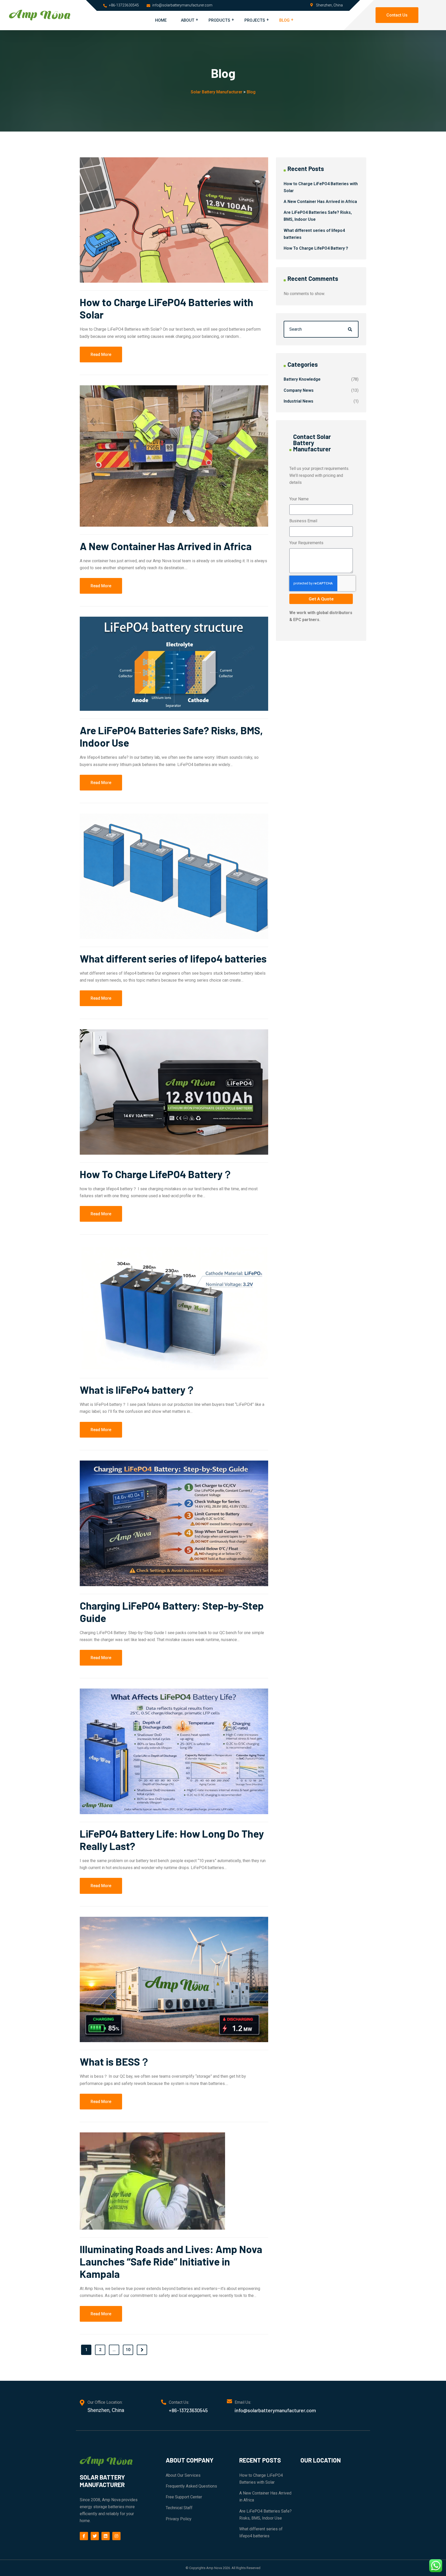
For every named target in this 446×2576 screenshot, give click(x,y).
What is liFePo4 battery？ (138, 1390)
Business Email (303, 521)
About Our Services (183, 2475)
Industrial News (298, 401)
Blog (284, 20)
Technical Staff (179, 2508)
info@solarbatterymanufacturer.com (182, 5)
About (188, 20)
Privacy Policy (179, 2519)
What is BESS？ (115, 2061)
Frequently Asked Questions (191, 2486)
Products (219, 20)
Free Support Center (184, 2497)
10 (128, 2350)
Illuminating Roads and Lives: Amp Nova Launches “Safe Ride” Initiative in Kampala (171, 2261)
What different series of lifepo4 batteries (173, 958)
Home (161, 20)
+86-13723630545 (124, 5)
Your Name (299, 499)
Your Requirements (306, 543)
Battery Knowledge (302, 379)
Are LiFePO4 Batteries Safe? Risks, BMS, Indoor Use (265, 2515)
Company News (299, 390)
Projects (255, 20)
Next (142, 2350)
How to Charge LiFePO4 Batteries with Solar (261, 2479)
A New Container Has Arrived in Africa (166, 546)
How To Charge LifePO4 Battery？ (156, 1174)
